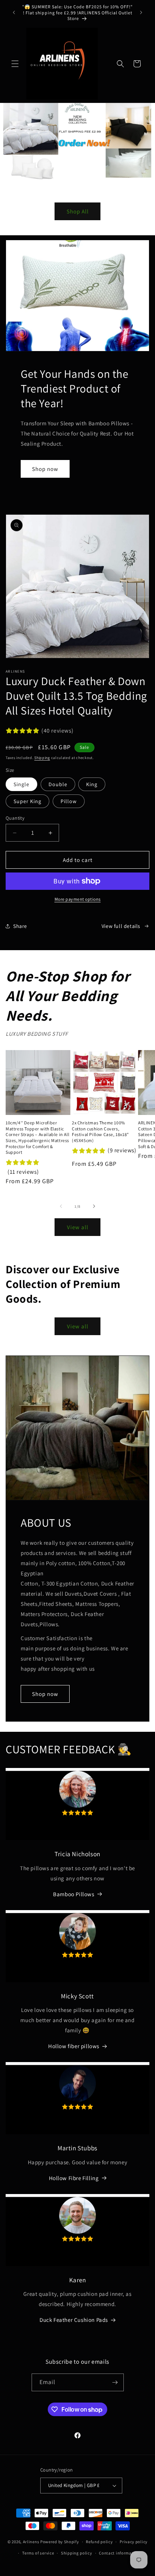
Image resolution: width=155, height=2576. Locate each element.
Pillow (69, 801)
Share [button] (20, 926)
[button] (15, 64)
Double (58, 784)
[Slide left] (61, 1206)
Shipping (42, 758)
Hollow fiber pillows (74, 2046)
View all (78, 1227)
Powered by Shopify (60, 2542)
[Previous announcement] (14, 12)
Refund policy (99, 2542)
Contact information (119, 2553)
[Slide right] (94, 1206)
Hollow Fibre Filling (74, 2178)
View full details (121, 926)
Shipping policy (77, 2553)
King (92, 784)
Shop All (78, 211)
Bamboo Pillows (74, 1894)
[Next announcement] (141, 12)
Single (21, 784)
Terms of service (38, 2553)
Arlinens (31, 2542)
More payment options (78, 899)
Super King (27, 801)
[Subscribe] (115, 2382)
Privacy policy (134, 2542)
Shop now (45, 469)
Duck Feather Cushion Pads (74, 2320)
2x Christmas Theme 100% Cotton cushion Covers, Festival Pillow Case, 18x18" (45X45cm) (100, 1132)
